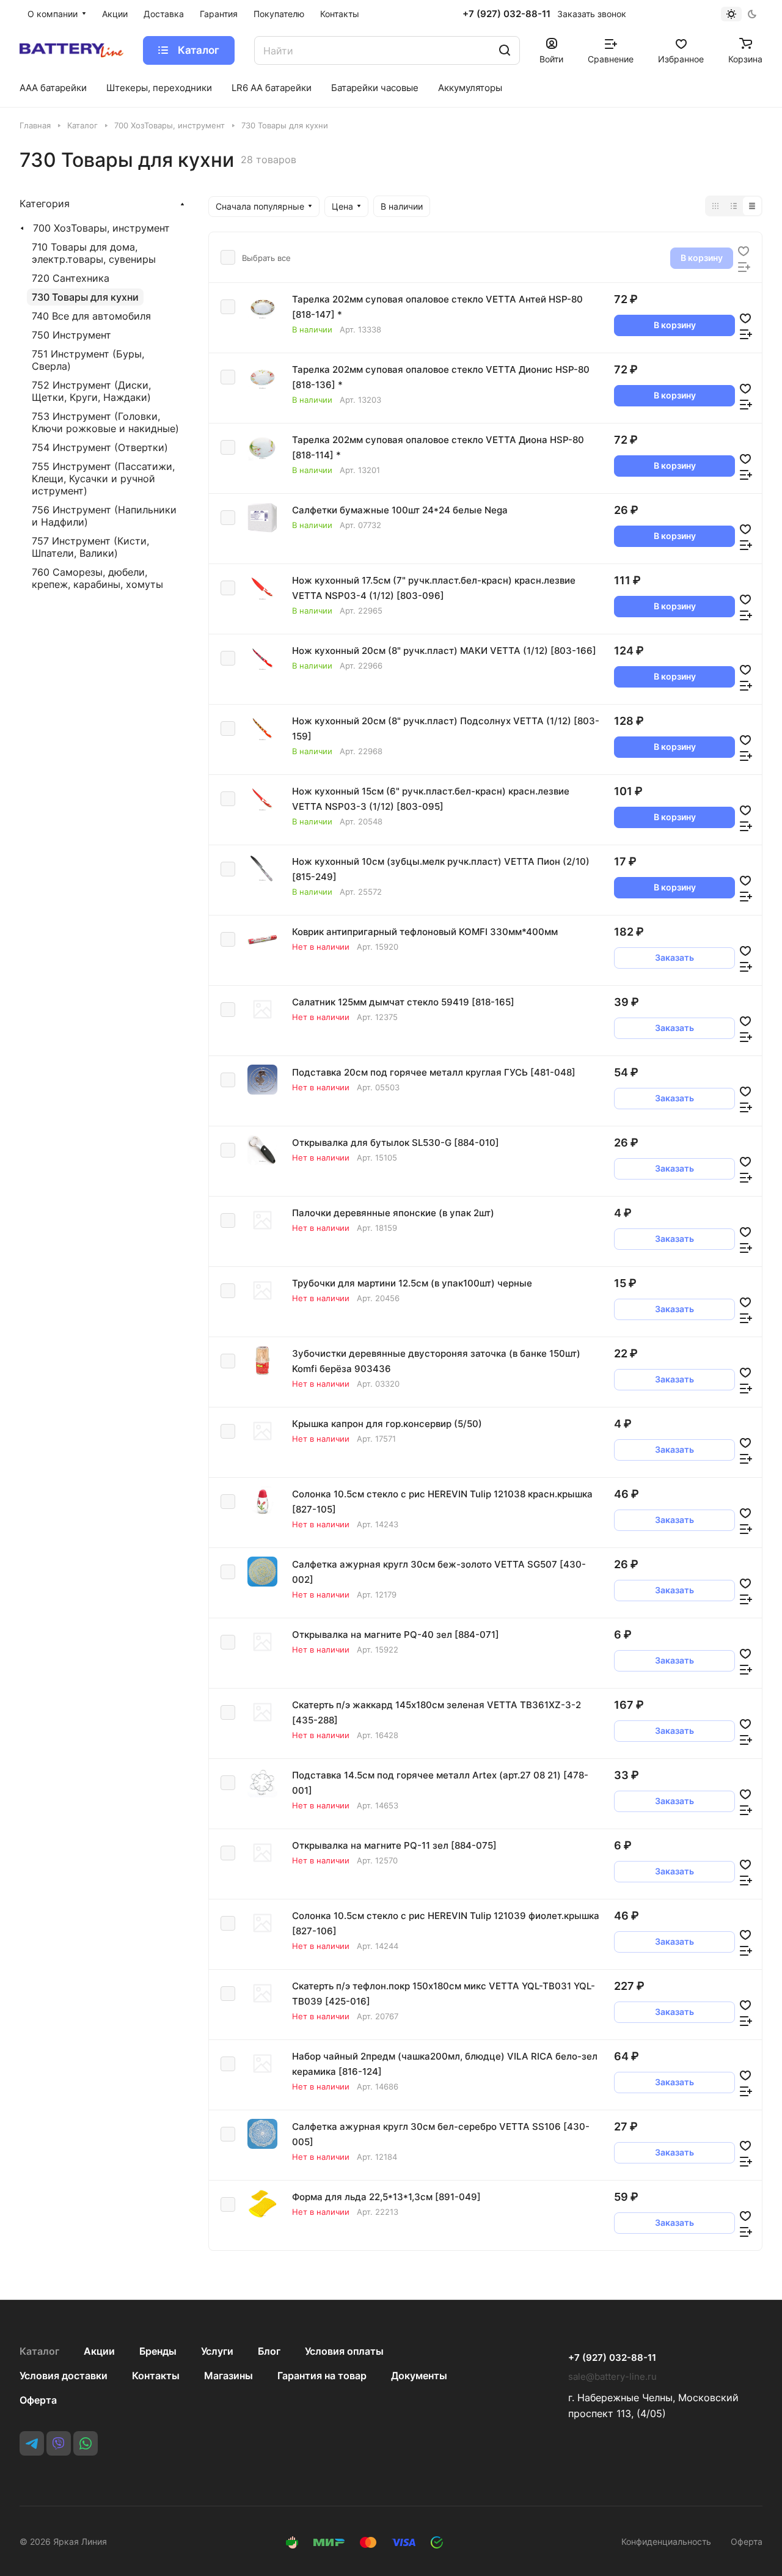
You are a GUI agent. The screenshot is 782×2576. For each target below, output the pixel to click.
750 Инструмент (71, 335)
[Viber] (59, 2443)
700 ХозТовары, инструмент (101, 228)
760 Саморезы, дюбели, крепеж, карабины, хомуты (97, 578)
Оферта (38, 2400)
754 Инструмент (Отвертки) (100, 447)
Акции (99, 2351)
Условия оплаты (344, 2351)
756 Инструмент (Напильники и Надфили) (104, 516)
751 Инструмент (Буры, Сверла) (88, 360)
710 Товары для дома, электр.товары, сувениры (94, 253)
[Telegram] (32, 2443)
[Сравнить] (744, 266)
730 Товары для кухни (85, 297)
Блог (269, 2351)
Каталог (39, 2351)
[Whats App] (86, 2443)
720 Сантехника (71, 278)
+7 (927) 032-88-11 (506, 14)
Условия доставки (64, 2376)
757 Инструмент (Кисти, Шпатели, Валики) (90, 547)
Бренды (158, 2351)
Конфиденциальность (666, 2541)
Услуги (217, 2351)
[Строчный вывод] (734, 206)
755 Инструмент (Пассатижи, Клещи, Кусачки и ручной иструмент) (103, 479)
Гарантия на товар (322, 2376)
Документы (419, 2376)
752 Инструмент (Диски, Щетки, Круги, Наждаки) (91, 391)
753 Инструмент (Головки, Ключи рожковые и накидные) (105, 422)
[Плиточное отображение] (715, 206)
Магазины (228, 2376)
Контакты (156, 2376)
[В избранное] (744, 250)
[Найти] (505, 50)
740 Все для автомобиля (91, 316)
